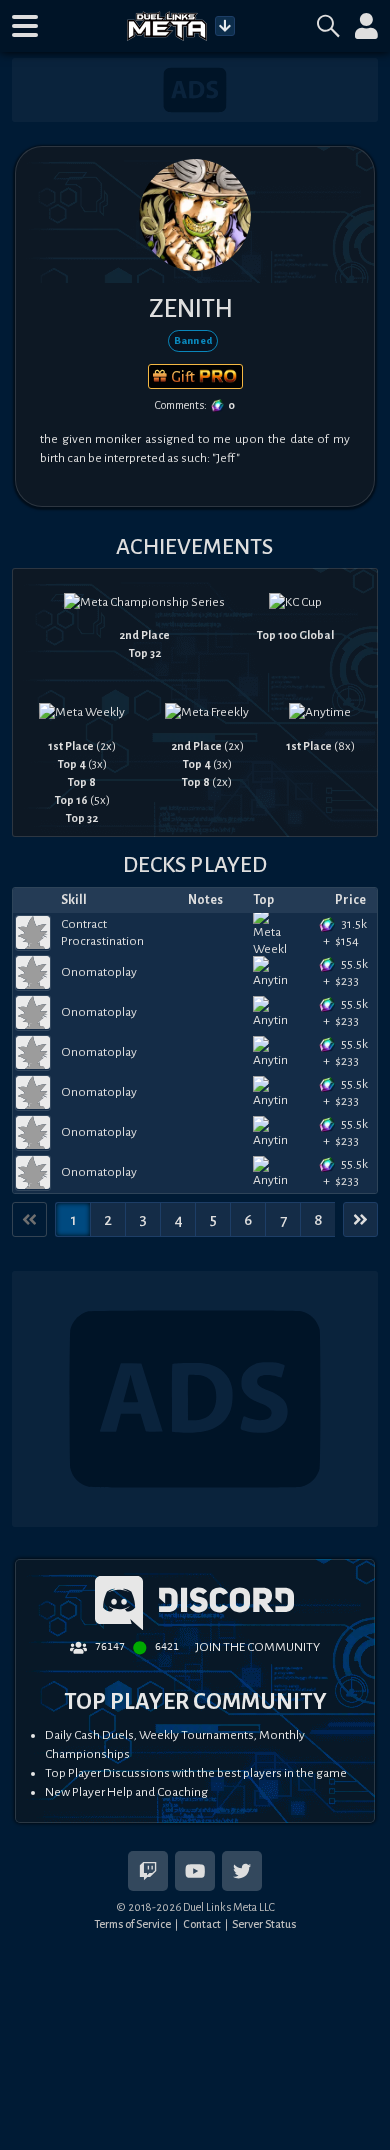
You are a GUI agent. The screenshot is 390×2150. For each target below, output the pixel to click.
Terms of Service (132, 1924)
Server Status (264, 1924)
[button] (25, 26)
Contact (202, 1924)
